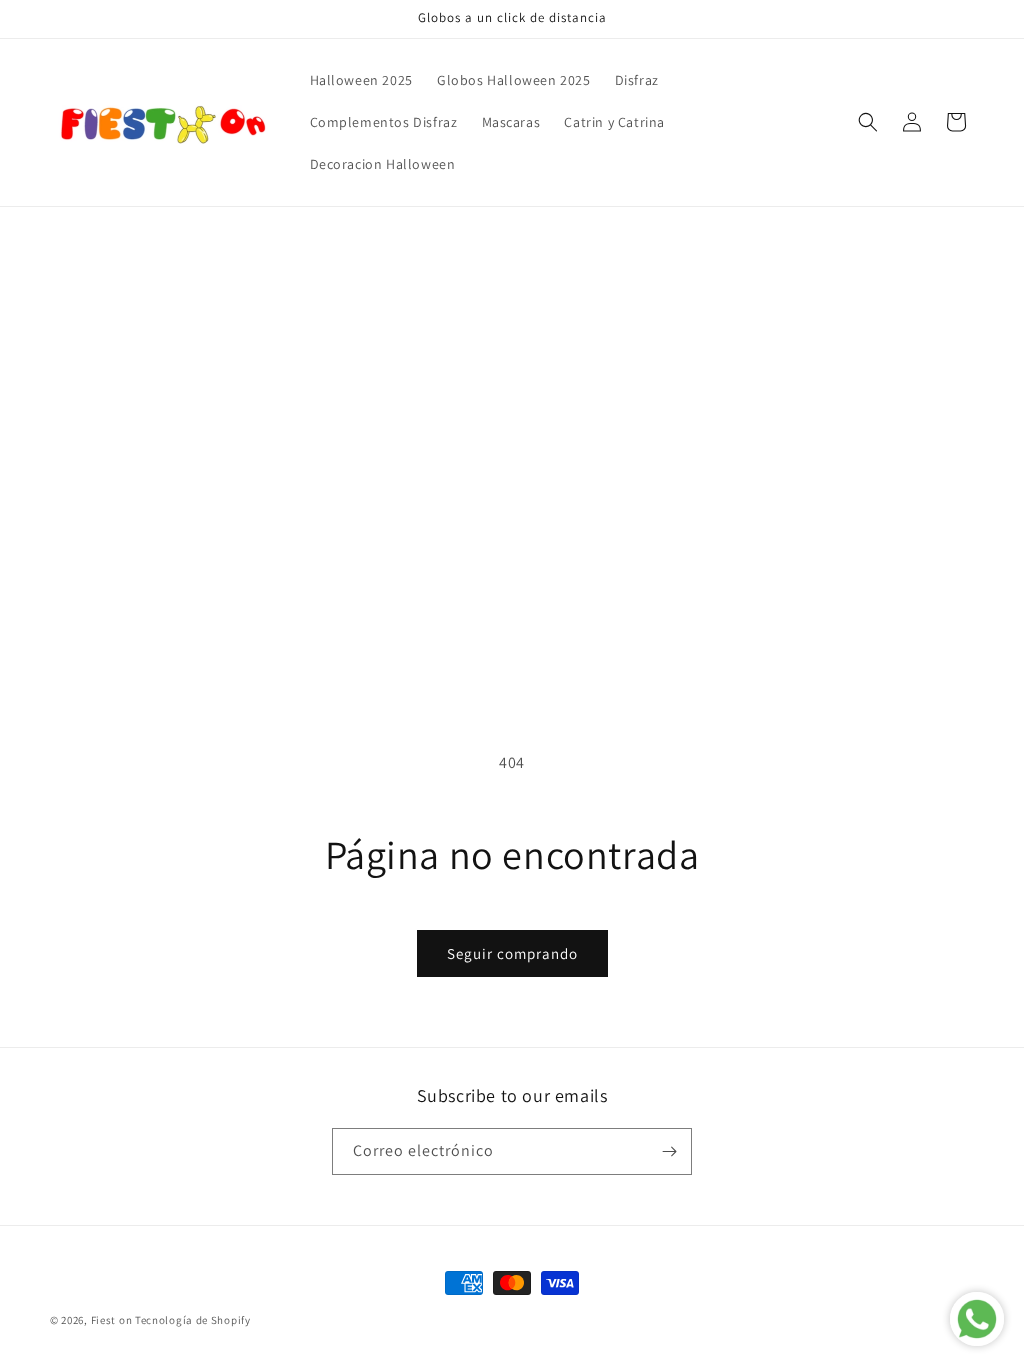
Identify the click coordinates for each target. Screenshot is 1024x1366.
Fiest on (112, 1320)
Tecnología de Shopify (193, 1320)
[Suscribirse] (669, 1151)
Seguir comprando (512, 953)
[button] (868, 122)
